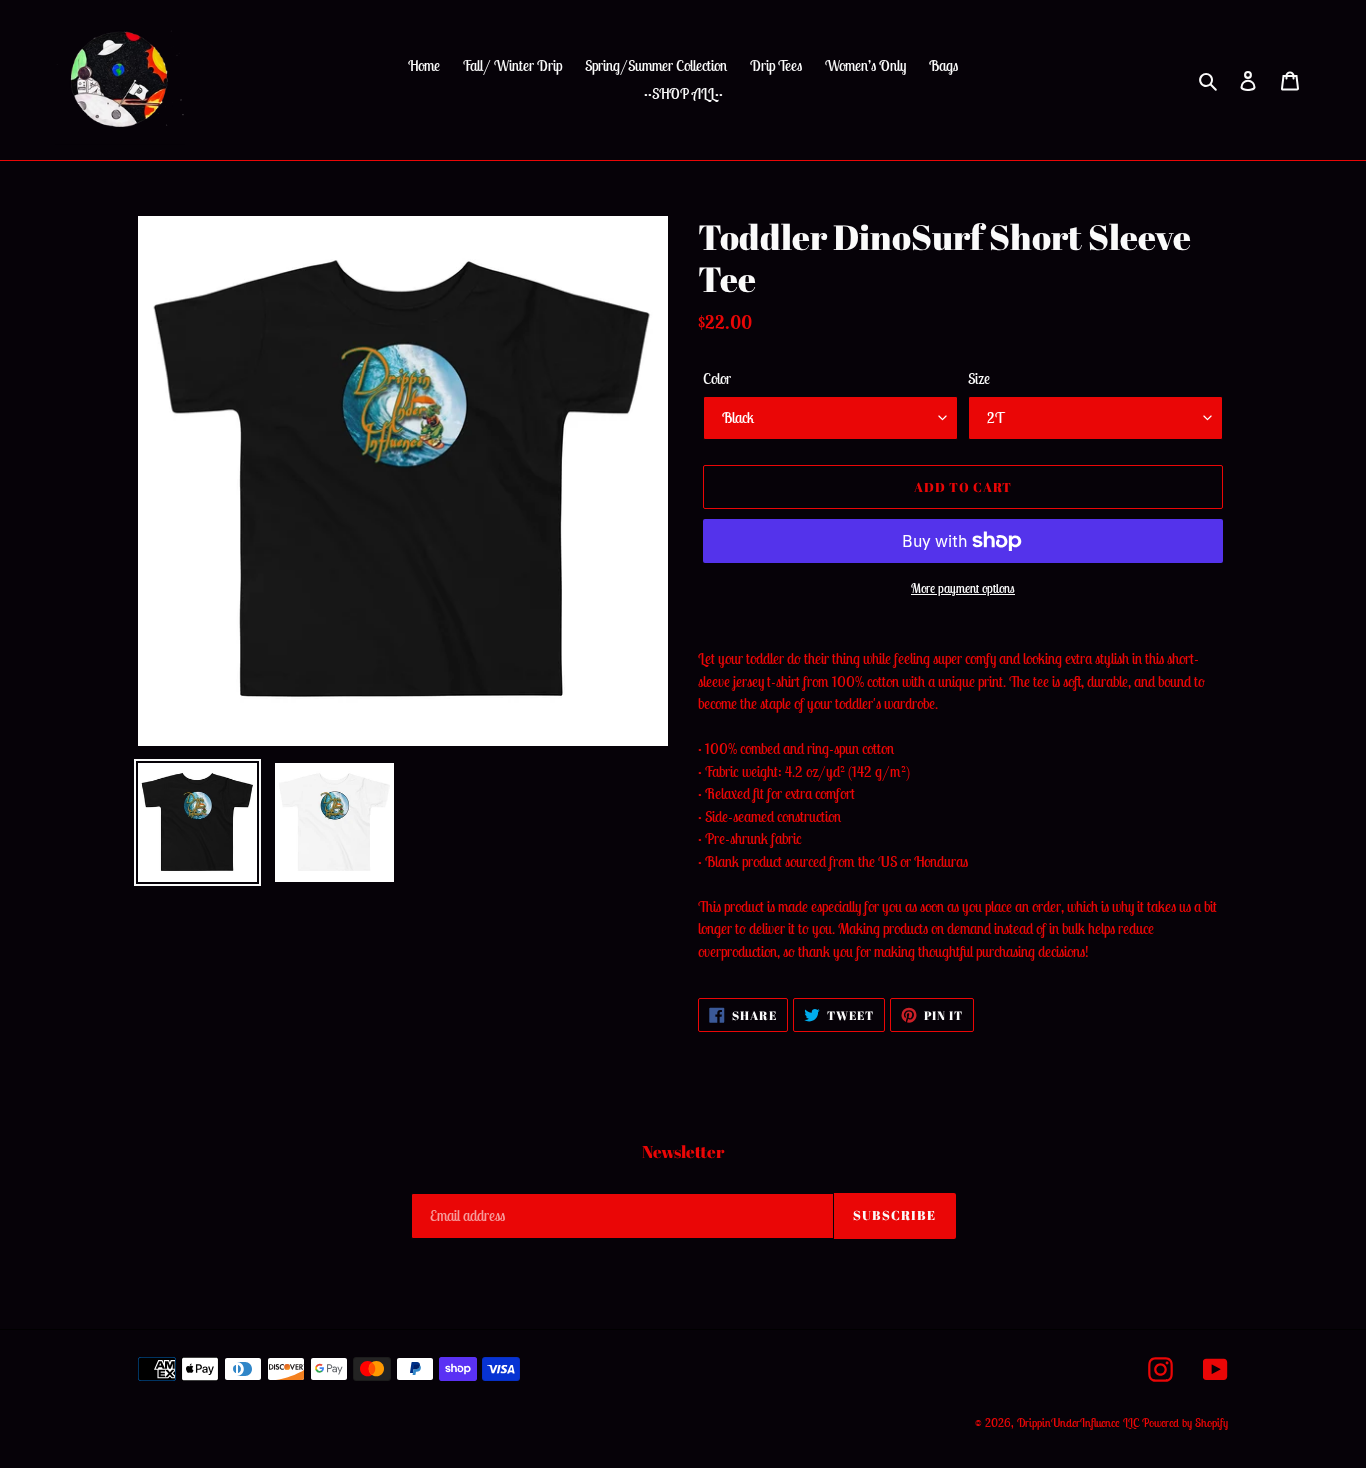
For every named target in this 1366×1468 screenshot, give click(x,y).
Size (979, 378)
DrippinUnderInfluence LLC (1078, 1422)
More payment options (963, 588)
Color (717, 378)
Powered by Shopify (1185, 1422)
